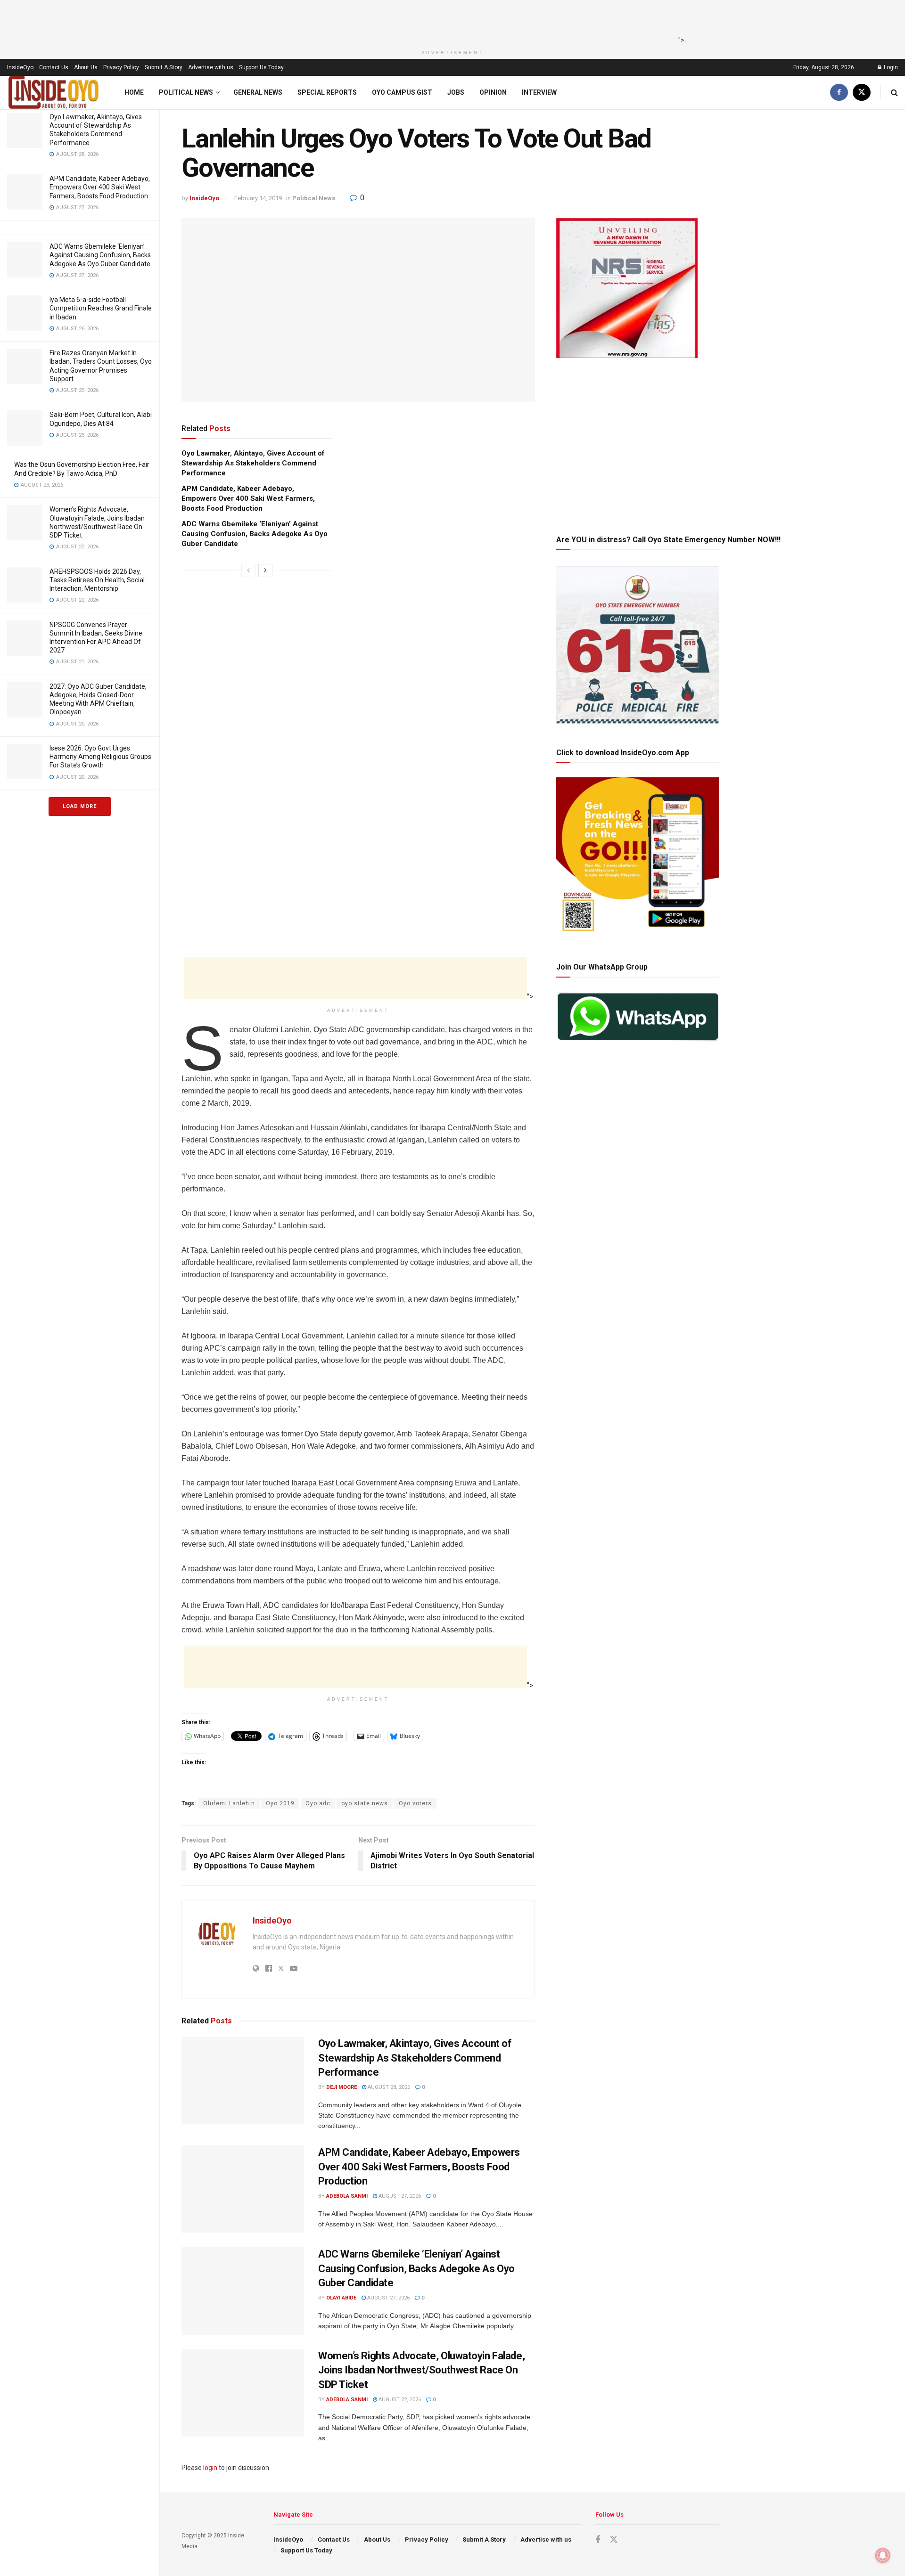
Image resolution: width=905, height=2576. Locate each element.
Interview (539, 92)
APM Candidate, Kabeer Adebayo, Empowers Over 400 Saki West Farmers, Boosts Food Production (100, 187)
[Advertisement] (450, 21)
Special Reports (327, 92)
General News (258, 92)
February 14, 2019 (258, 198)
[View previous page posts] (248, 571)
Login (890, 67)
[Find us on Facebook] (839, 93)
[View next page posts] (265, 571)
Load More (80, 806)
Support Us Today (261, 67)
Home (134, 92)
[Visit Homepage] (54, 93)
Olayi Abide (341, 2298)
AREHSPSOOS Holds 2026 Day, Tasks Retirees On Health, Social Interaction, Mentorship (97, 580)
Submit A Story (164, 67)
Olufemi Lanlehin (229, 1803)
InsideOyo (20, 67)
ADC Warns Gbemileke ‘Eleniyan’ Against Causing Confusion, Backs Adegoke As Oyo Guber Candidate (100, 255)
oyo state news (365, 1803)
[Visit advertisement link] (358, 683)
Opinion (493, 92)
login (210, 2468)
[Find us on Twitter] (862, 93)
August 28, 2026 (388, 2087)
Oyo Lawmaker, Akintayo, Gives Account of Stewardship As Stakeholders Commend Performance (253, 463)
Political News (186, 92)
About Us (86, 67)
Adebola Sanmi (347, 2196)
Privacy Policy (121, 67)
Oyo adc (318, 1803)
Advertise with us (211, 67)
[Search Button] (894, 93)
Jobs (456, 92)
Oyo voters (415, 1803)
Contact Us (54, 67)
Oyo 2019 (280, 1803)
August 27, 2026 (399, 2196)
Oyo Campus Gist (402, 92)
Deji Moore (341, 2087)
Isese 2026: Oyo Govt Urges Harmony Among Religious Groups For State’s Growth (100, 757)
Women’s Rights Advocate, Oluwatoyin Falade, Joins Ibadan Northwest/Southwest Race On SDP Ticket (421, 2370)
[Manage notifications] (883, 2555)
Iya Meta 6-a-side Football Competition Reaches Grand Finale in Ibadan (101, 308)
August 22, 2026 (399, 2400)
